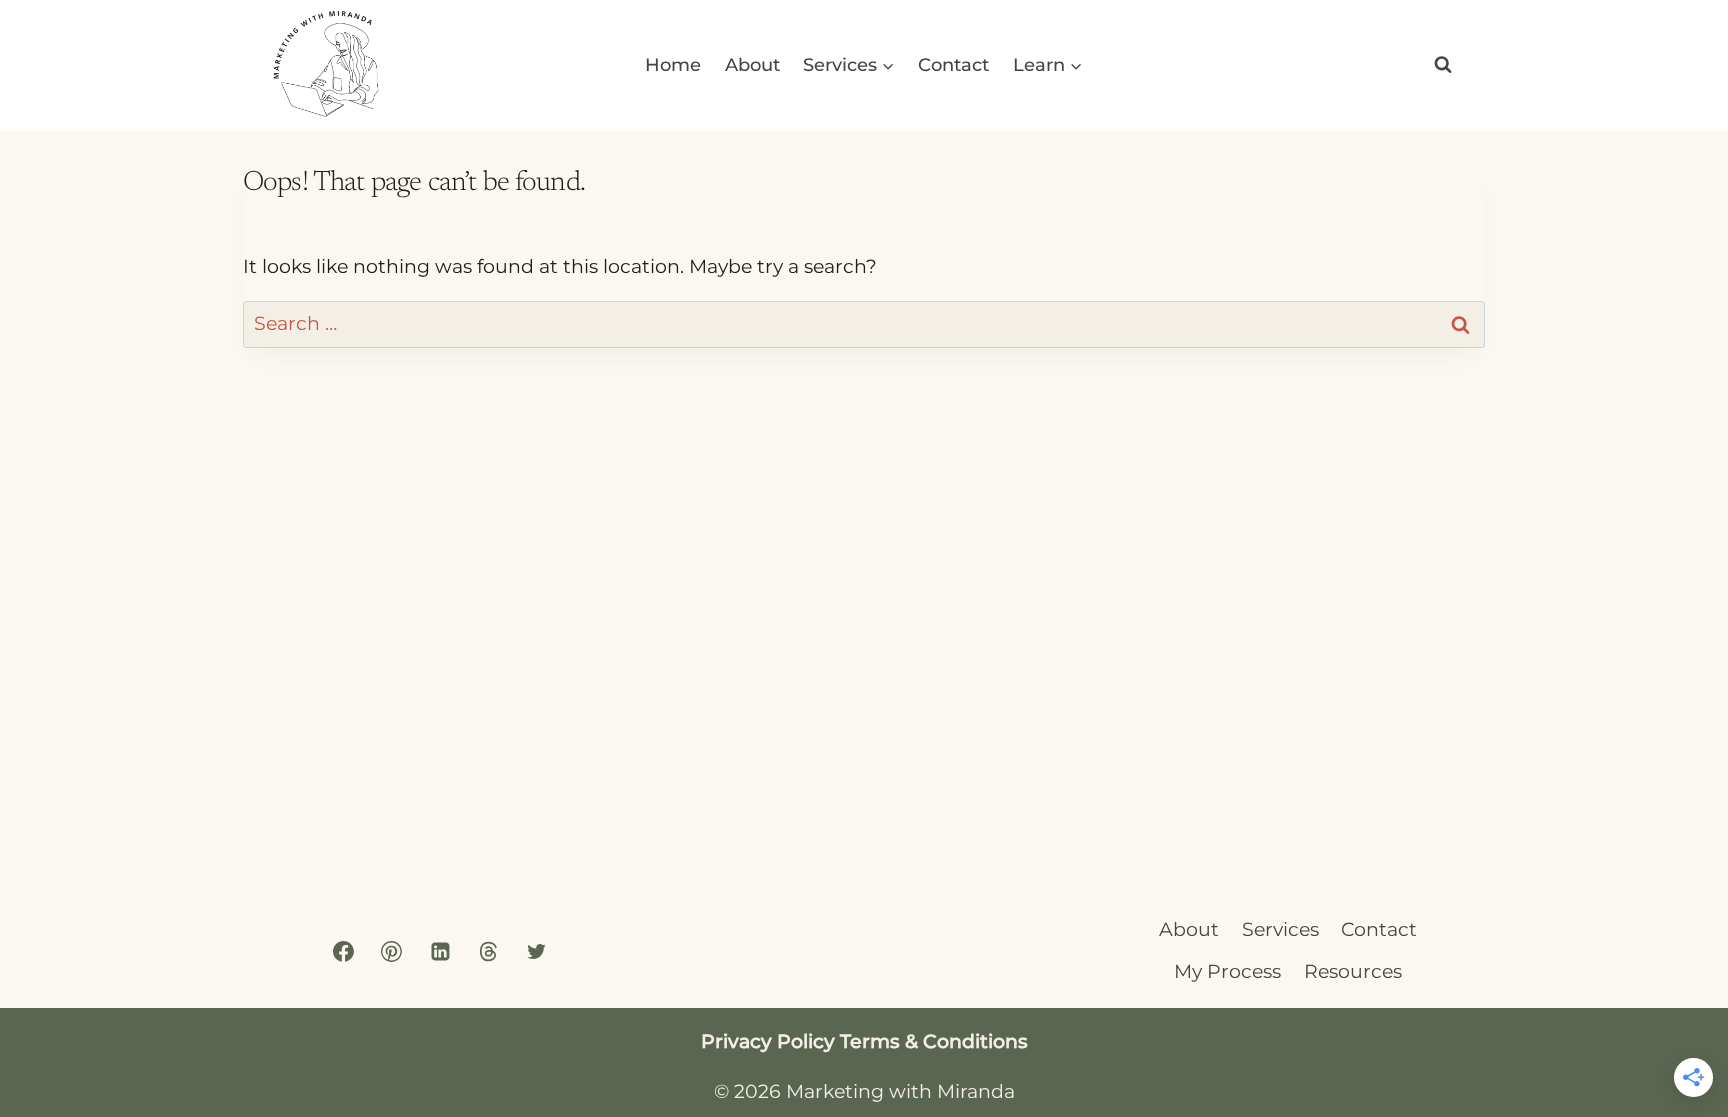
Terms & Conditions (934, 1041)
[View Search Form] (1443, 65)
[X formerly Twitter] (536, 952)
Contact (953, 65)
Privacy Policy (768, 1041)
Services (1280, 929)
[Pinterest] (392, 952)
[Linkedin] (440, 952)
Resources (1353, 971)
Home (673, 65)
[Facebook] (344, 952)
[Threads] (488, 952)
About (752, 65)
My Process (1227, 971)
